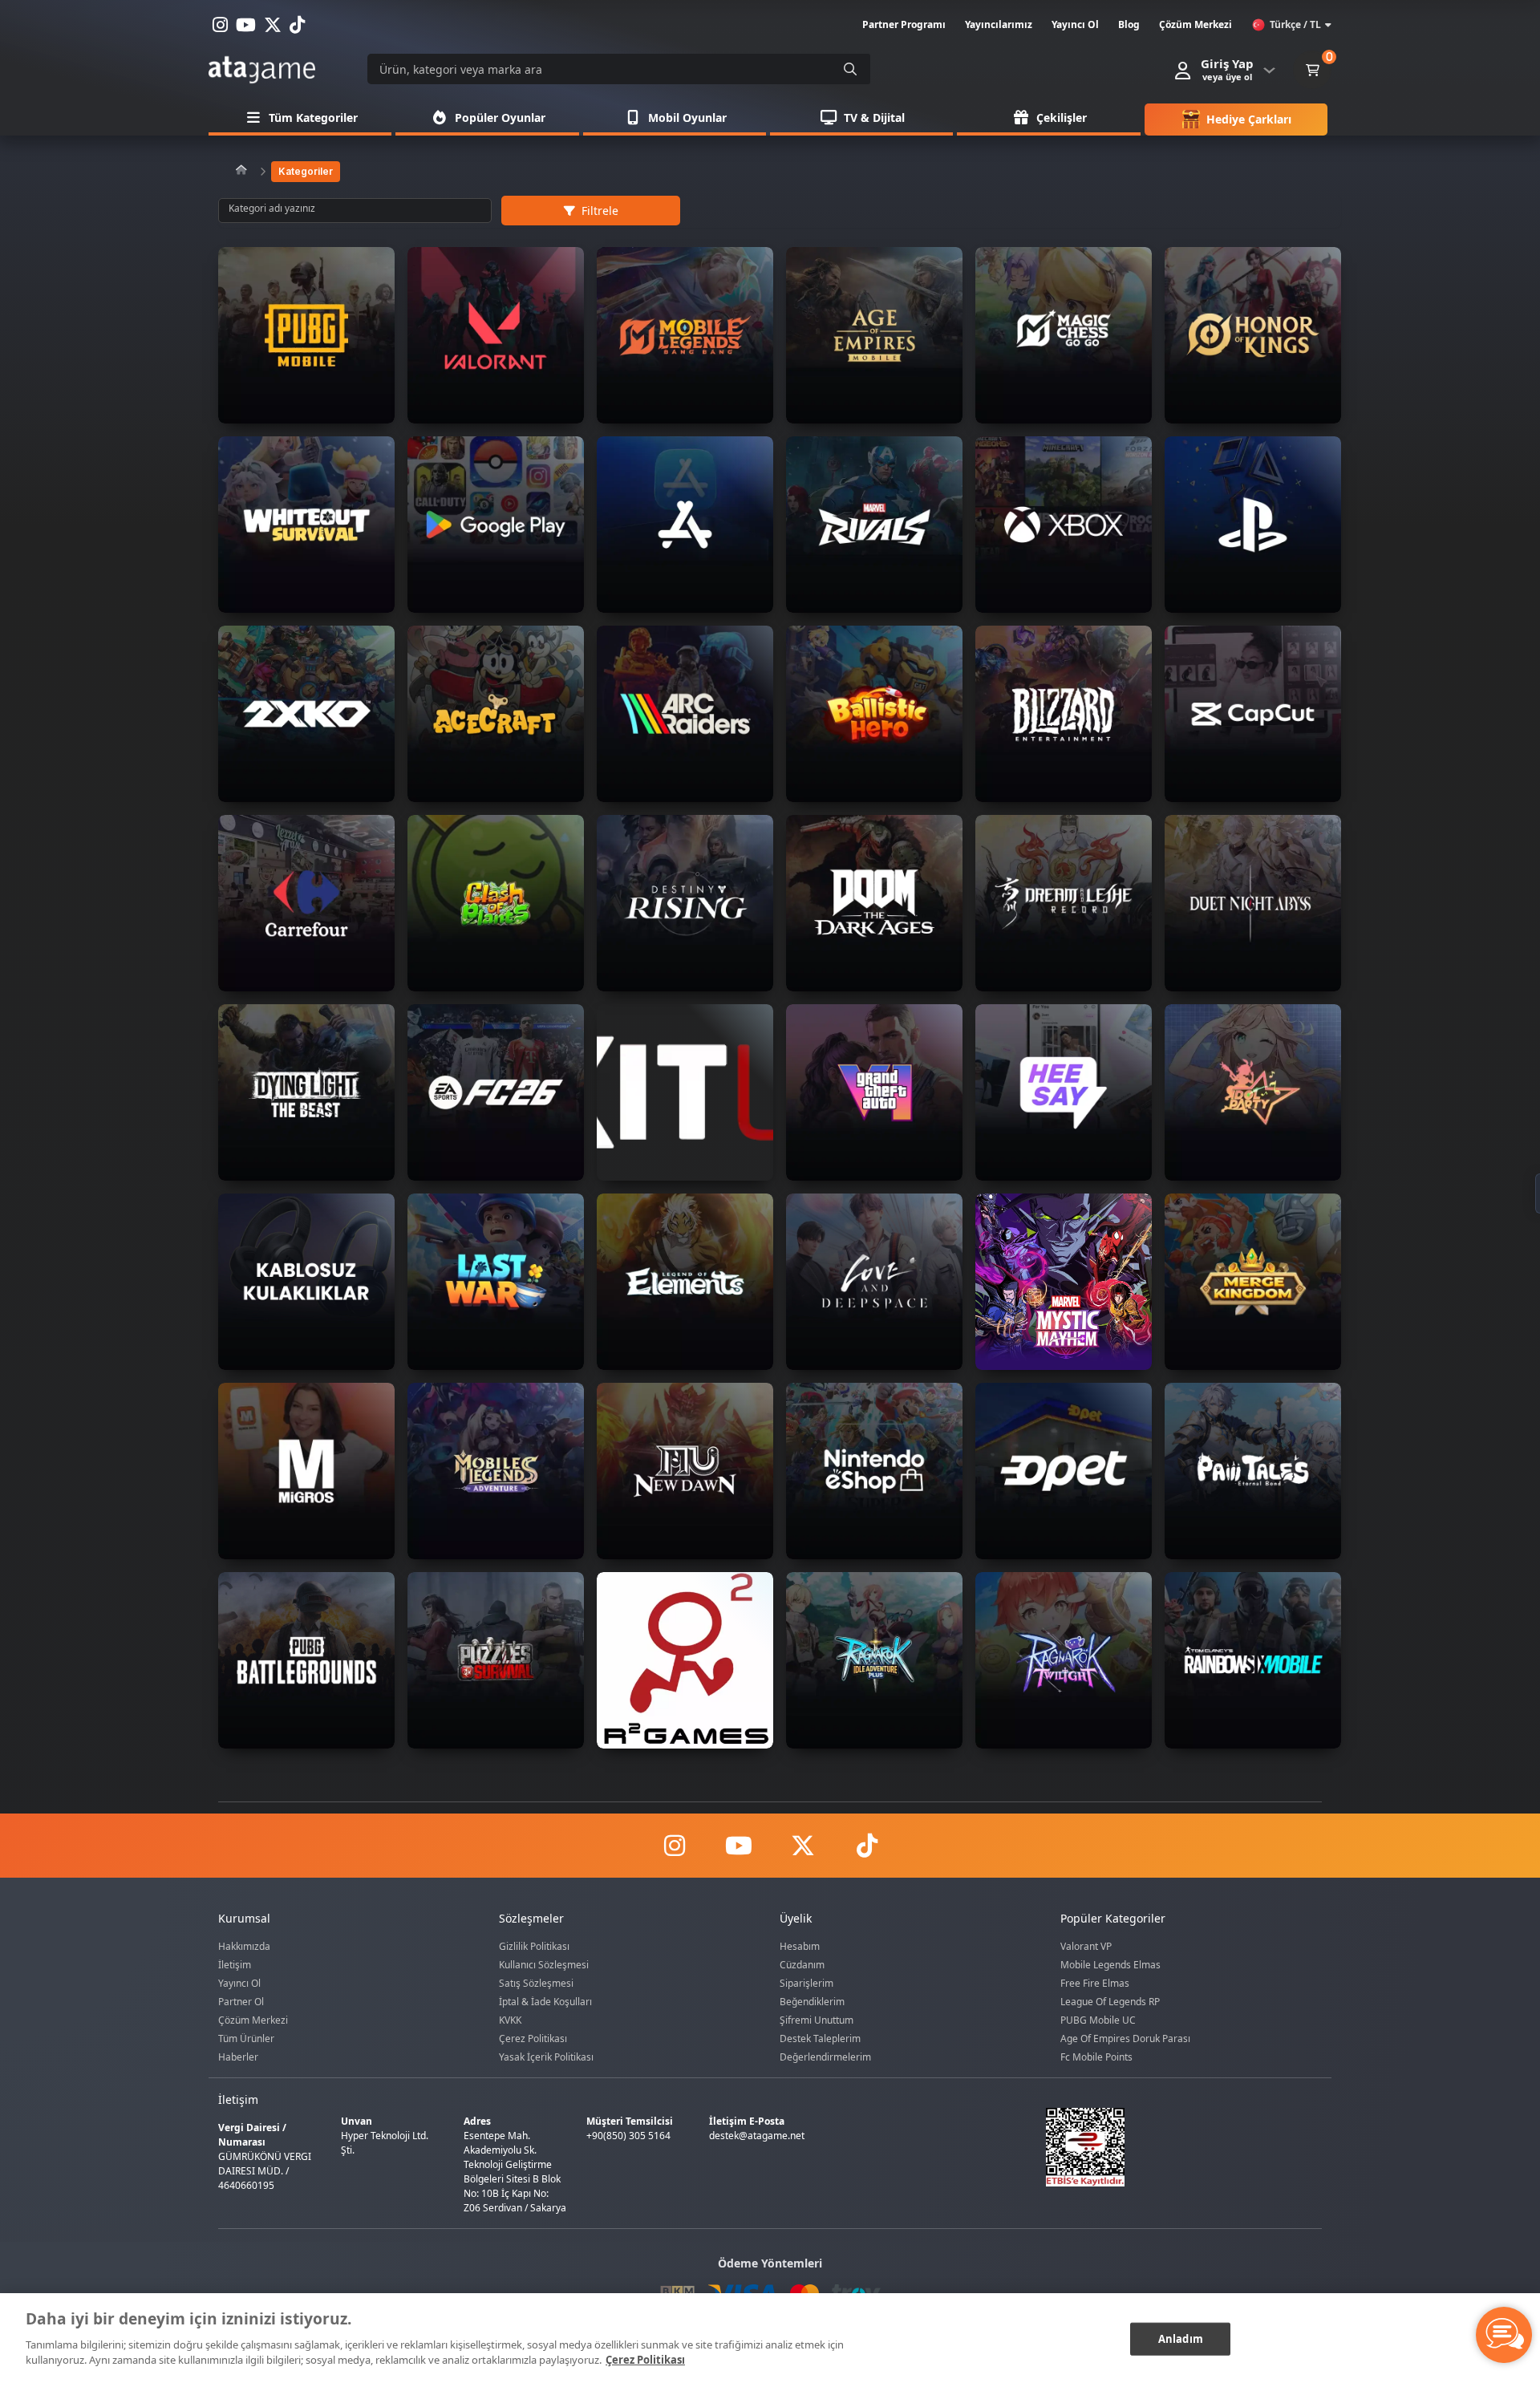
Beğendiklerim (812, 2002)
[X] (802, 1846)
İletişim (235, 1965)
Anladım (1181, 2338)
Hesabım (800, 1946)
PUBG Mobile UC (1098, 2020)
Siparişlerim (806, 1983)
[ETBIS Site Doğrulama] (1174, 2147)
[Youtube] (738, 1846)
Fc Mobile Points (1096, 2057)
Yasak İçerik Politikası (546, 2057)
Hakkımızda (244, 1946)
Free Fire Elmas (1095, 1983)
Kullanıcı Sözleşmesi (544, 1965)
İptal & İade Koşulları (545, 2002)
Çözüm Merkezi (253, 2020)
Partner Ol (241, 2002)
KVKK (510, 2020)
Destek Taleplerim (820, 2038)
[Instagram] (674, 1846)
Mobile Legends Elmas (1110, 1965)
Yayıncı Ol (239, 1983)
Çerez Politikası (533, 2038)
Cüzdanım (802, 1965)
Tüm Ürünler (246, 2038)
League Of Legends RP (1110, 2002)
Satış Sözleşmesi (536, 1983)
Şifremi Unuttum (817, 2020)
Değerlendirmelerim (825, 2057)
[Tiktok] (866, 1846)
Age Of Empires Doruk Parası (1125, 2038)
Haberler (238, 2057)
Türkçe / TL (1295, 24)
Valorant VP (1086, 1946)
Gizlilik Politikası (534, 1946)
